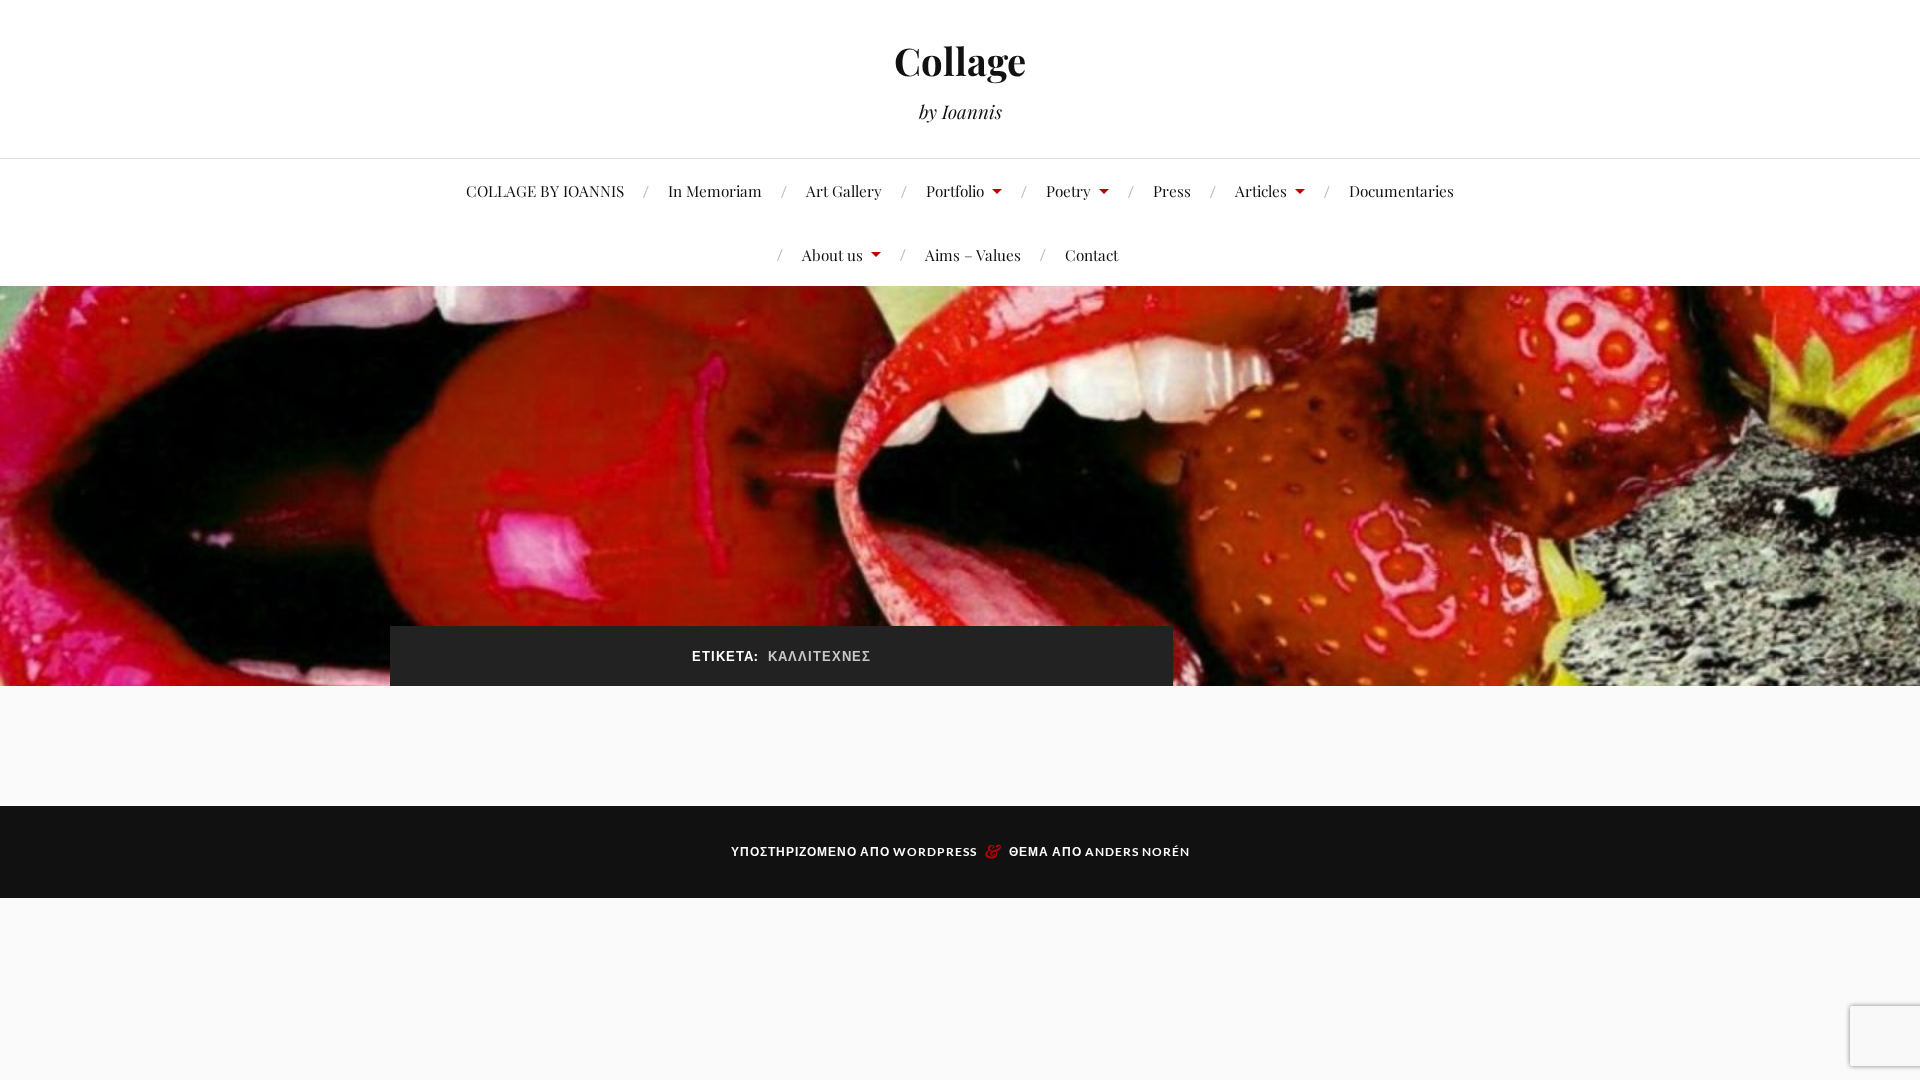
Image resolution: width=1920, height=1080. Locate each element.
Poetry (1068, 190)
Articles (1261, 190)
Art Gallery (844, 190)
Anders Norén (1137, 851)
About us (832, 254)
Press (1172, 190)
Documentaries (1401, 190)
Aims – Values (973, 254)
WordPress (935, 851)
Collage (960, 60)
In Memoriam (715, 190)
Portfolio (955, 190)
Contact (1091, 254)
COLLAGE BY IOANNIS (545, 190)
